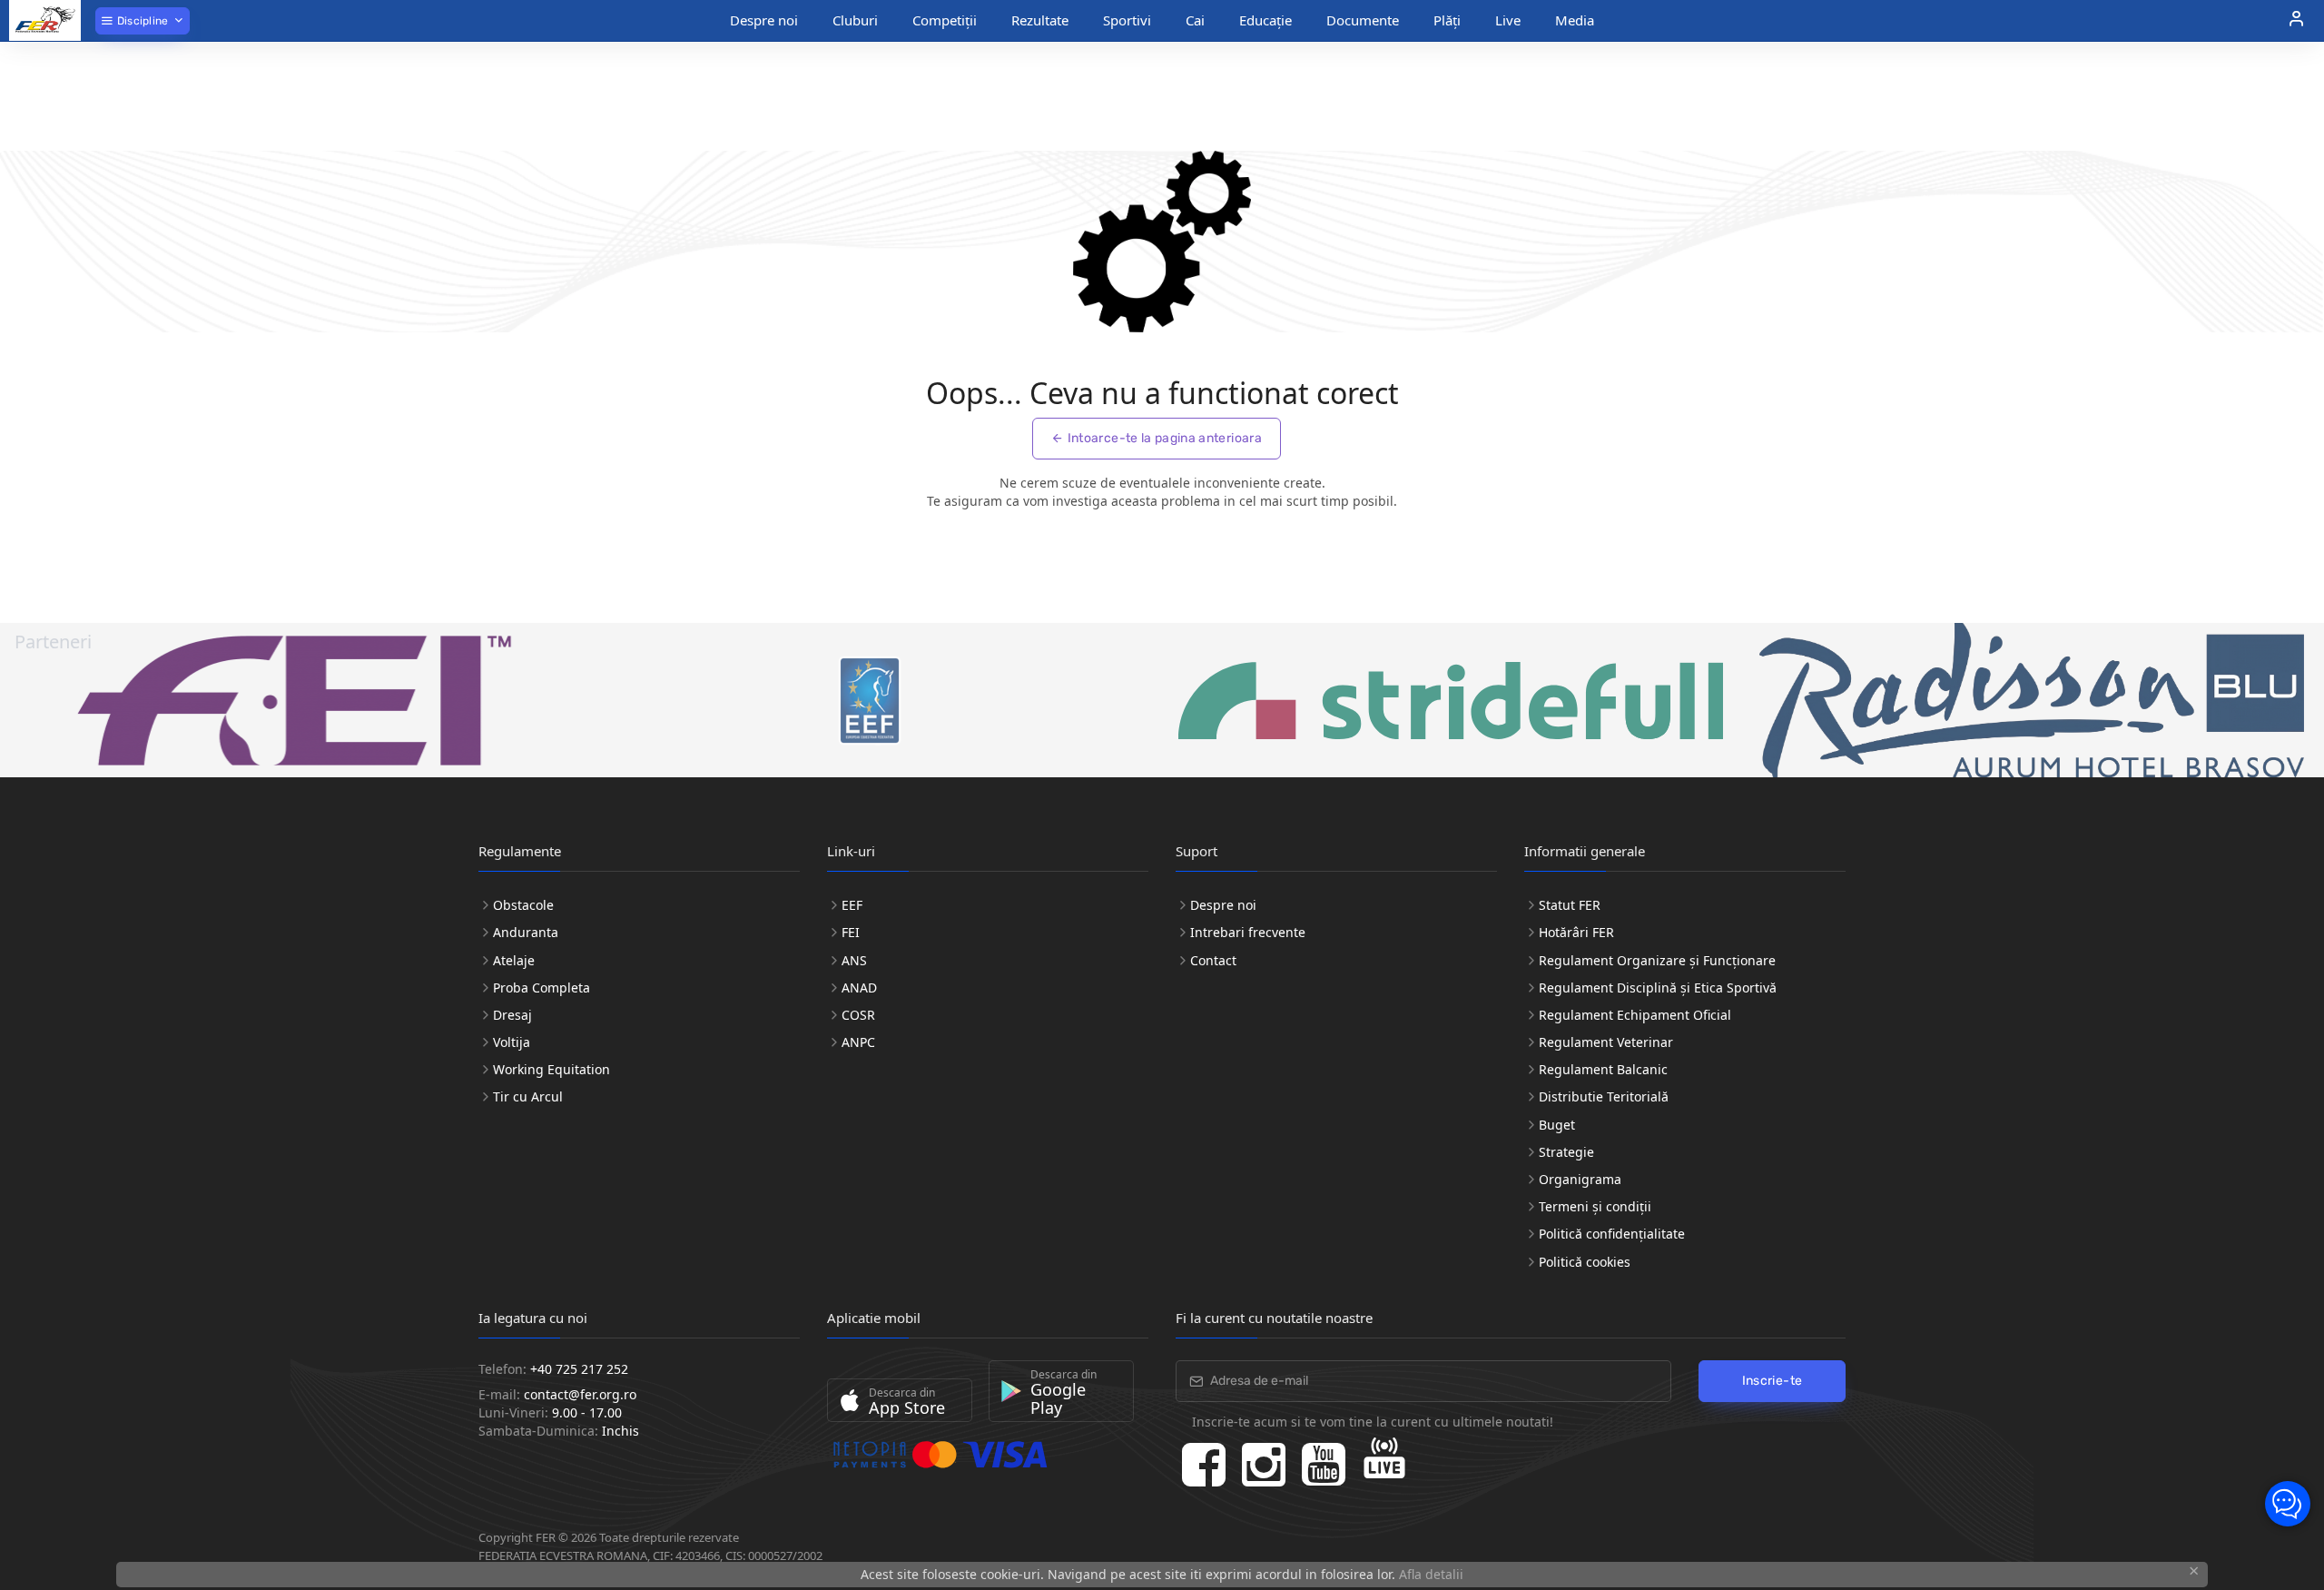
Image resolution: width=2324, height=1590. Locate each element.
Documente (1363, 20)
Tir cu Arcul (528, 1096)
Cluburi (855, 20)
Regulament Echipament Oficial (1635, 1015)
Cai (1195, 20)
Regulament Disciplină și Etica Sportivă (1658, 988)
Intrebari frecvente (1248, 932)
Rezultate (1040, 20)
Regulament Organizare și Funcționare (1657, 960)
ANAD (859, 988)
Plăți (1447, 20)
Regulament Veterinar (1606, 1042)
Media (1575, 20)
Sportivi (1127, 20)
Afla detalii (1431, 1574)
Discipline (141, 21)
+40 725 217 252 (579, 1369)
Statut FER (1570, 905)
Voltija (512, 1042)
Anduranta (526, 932)
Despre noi (764, 20)
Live (1508, 20)
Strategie (1566, 1152)
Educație (1265, 20)
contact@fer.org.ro (580, 1394)
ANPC (858, 1042)
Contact (1213, 960)
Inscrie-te (1773, 1381)
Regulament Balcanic (1603, 1069)
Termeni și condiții (1595, 1206)
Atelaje (514, 960)
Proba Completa (542, 988)
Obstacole (523, 905)
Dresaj (512, 1015)
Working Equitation (551, 1069)
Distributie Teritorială (1604, 1096)
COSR (858, 1015)
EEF (852, 905)
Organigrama (1580, 1179)
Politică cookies (1585, 1262)
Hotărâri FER (1576, 932)
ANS (854, 960)
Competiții (945, 20)
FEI (851, 932)
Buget (1557, 1125)
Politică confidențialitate (1612, 1234)
